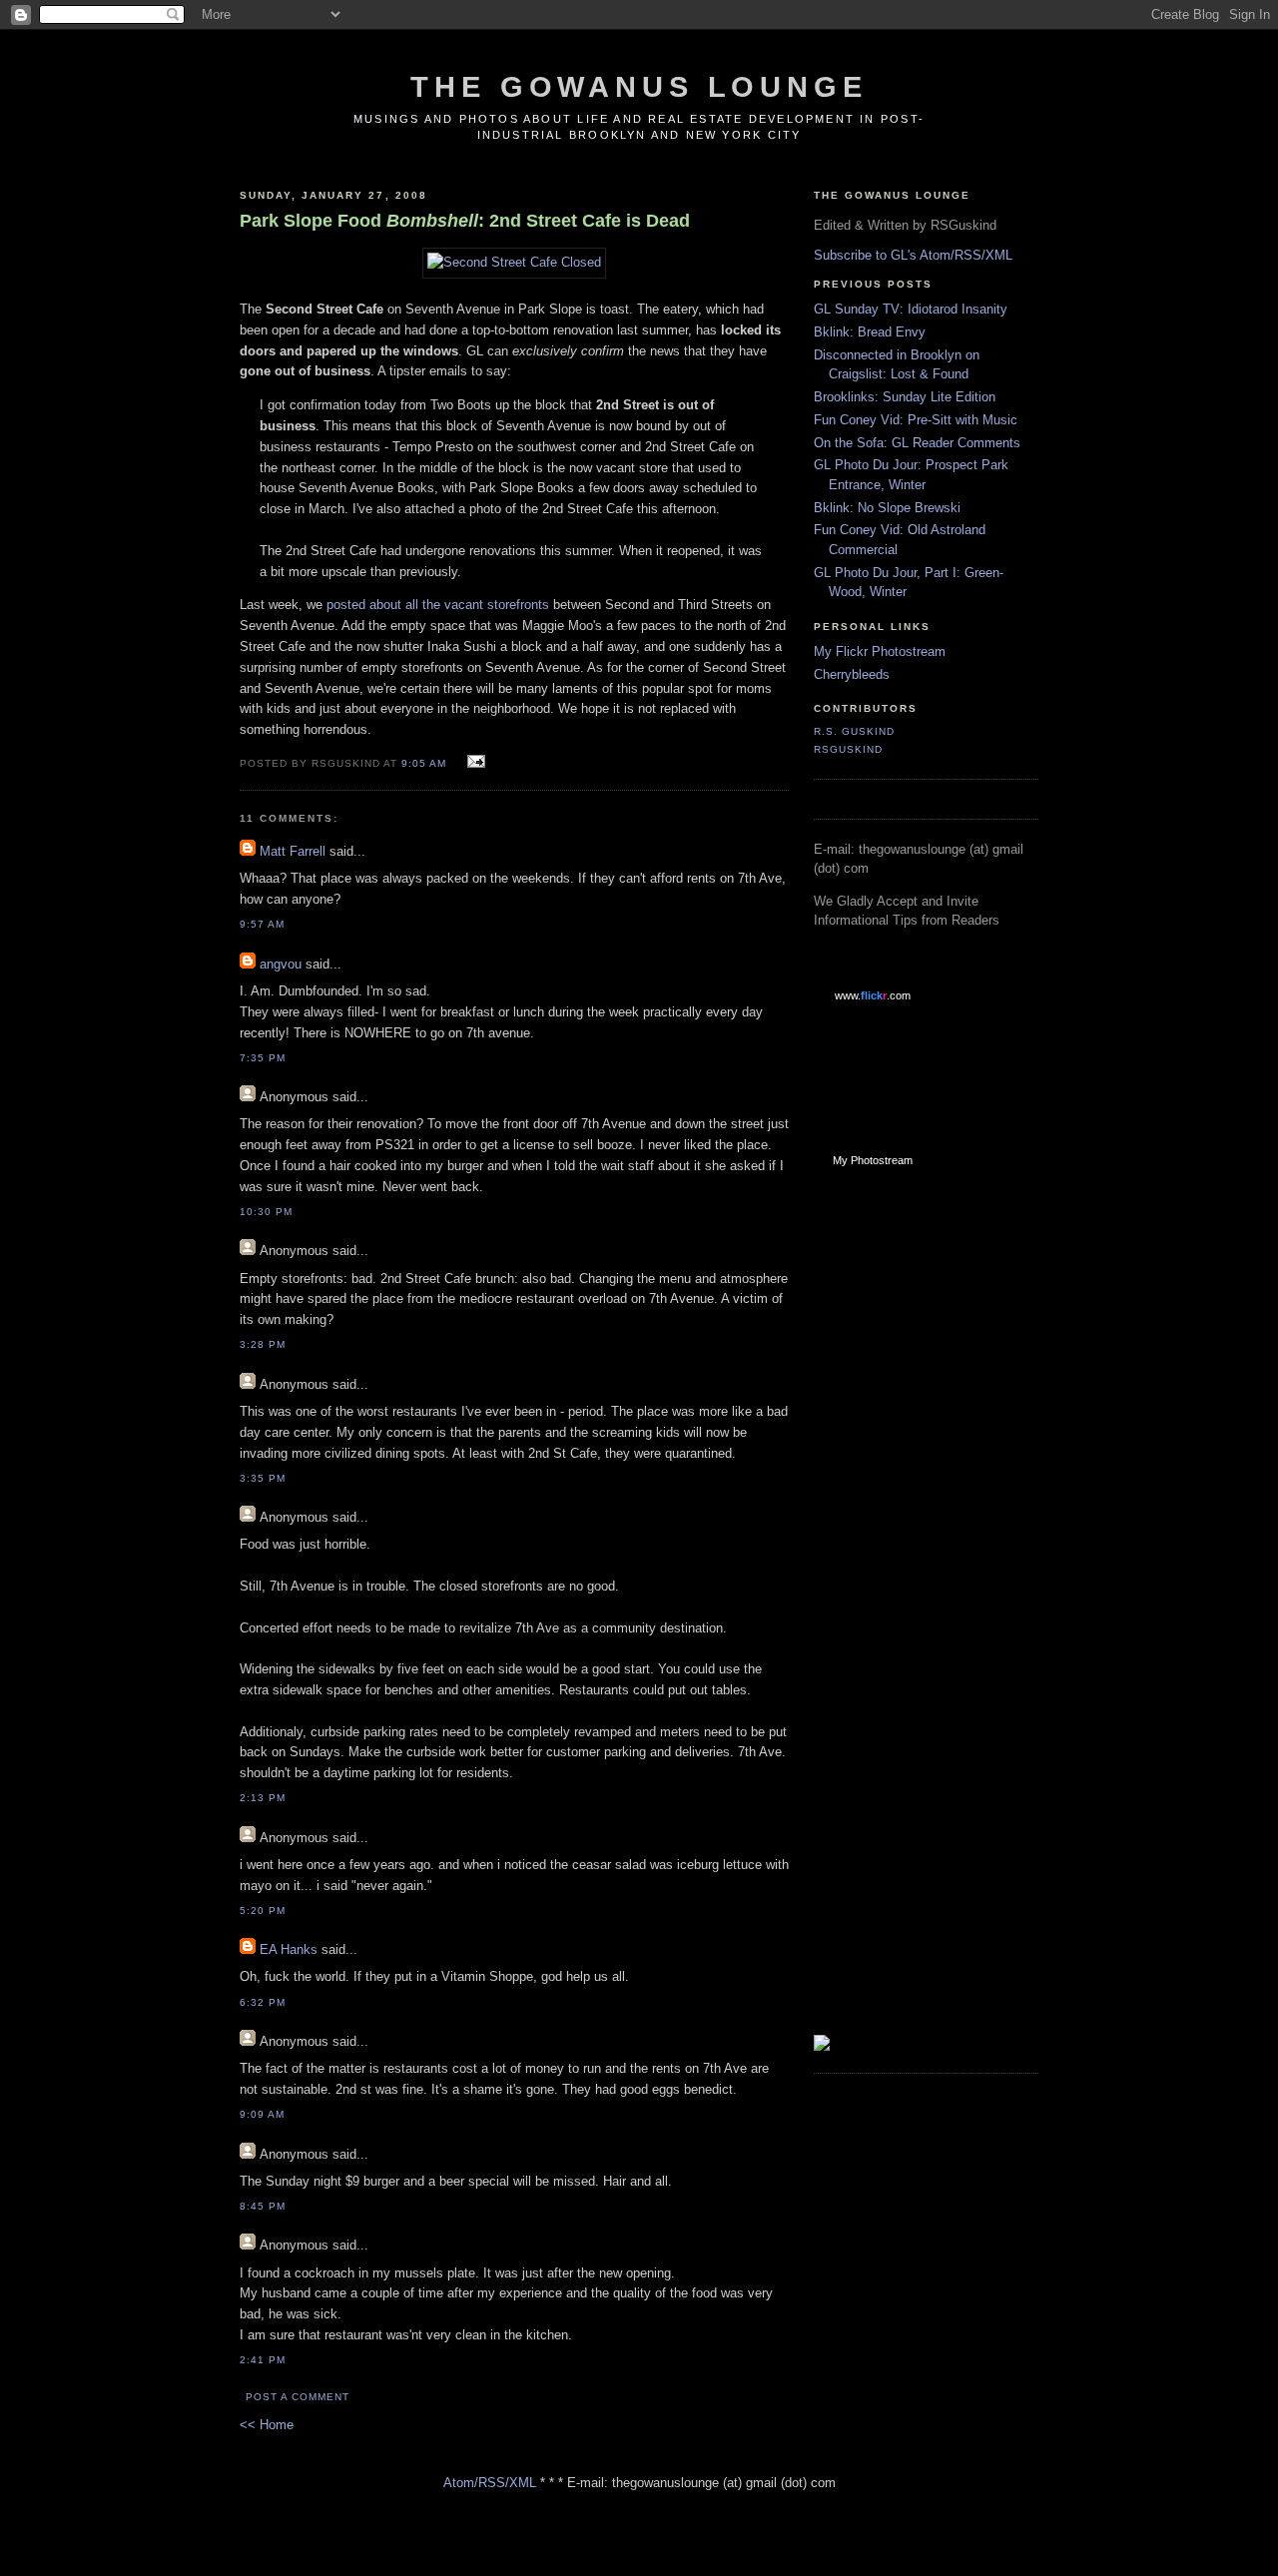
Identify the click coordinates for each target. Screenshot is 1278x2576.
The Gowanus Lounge (639, 87)
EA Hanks (291, 1949)
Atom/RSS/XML (490, 2483)
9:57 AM (262, 924)
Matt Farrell (293, 851)
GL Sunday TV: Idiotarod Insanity (911, 309)
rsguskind (848, 749)
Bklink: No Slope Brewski (887, 508)
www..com (873, 995)
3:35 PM (263, 1478)
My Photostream (873, 1160)
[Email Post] (474, 762)
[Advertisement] (894, 1502)
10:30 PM (266, 1212)
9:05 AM (424, 763)
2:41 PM (263, 2360)
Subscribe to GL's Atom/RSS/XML (913, 255)
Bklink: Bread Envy (870, 332)
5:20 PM (263, 1911)
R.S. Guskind (854, 731)
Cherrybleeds (852, 674)
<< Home (267, 2425)
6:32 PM (263, 2002)
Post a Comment (298, 2397)
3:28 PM (263, 1344)
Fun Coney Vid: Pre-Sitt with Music (916, 420)
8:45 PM (263, 2206)
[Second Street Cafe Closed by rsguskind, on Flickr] (514, 262)
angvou (281, 964)
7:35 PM (263, 1058)
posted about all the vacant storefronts (438, 605)
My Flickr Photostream (880, 651)
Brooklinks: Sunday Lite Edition (905, 397)
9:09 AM (262, 2114)
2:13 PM (263, 1798)
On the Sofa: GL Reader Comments (917, 443)
